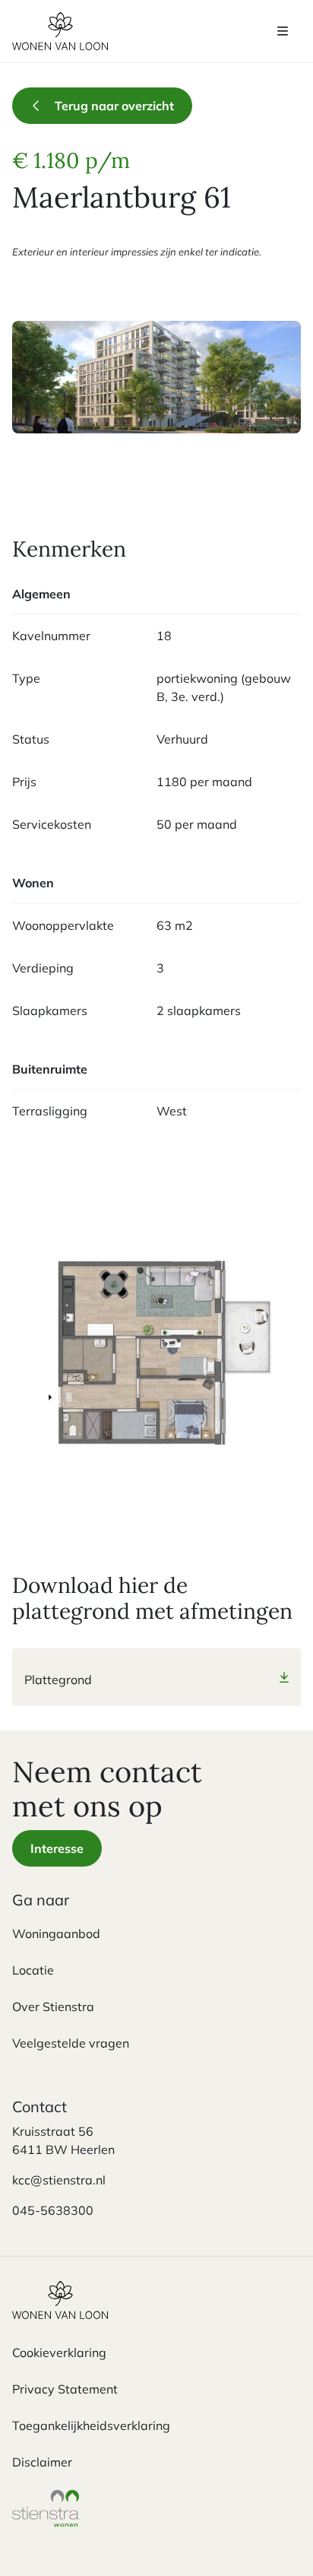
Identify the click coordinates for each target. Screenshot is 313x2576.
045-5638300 (53, 2210)
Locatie (33, 1970)
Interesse (57, 1848)
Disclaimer (42, 2462)
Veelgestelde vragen (71, 2043)
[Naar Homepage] (60, 2312)
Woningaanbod (56, 1934)
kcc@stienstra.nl (59, 2180)
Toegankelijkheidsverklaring (91, 2425)
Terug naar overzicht (114, 106)
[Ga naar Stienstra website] (46, 2520)
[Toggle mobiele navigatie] (283, 31)
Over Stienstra (53, 2007)
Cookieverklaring (59, 2352)
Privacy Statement (65, 2389)
